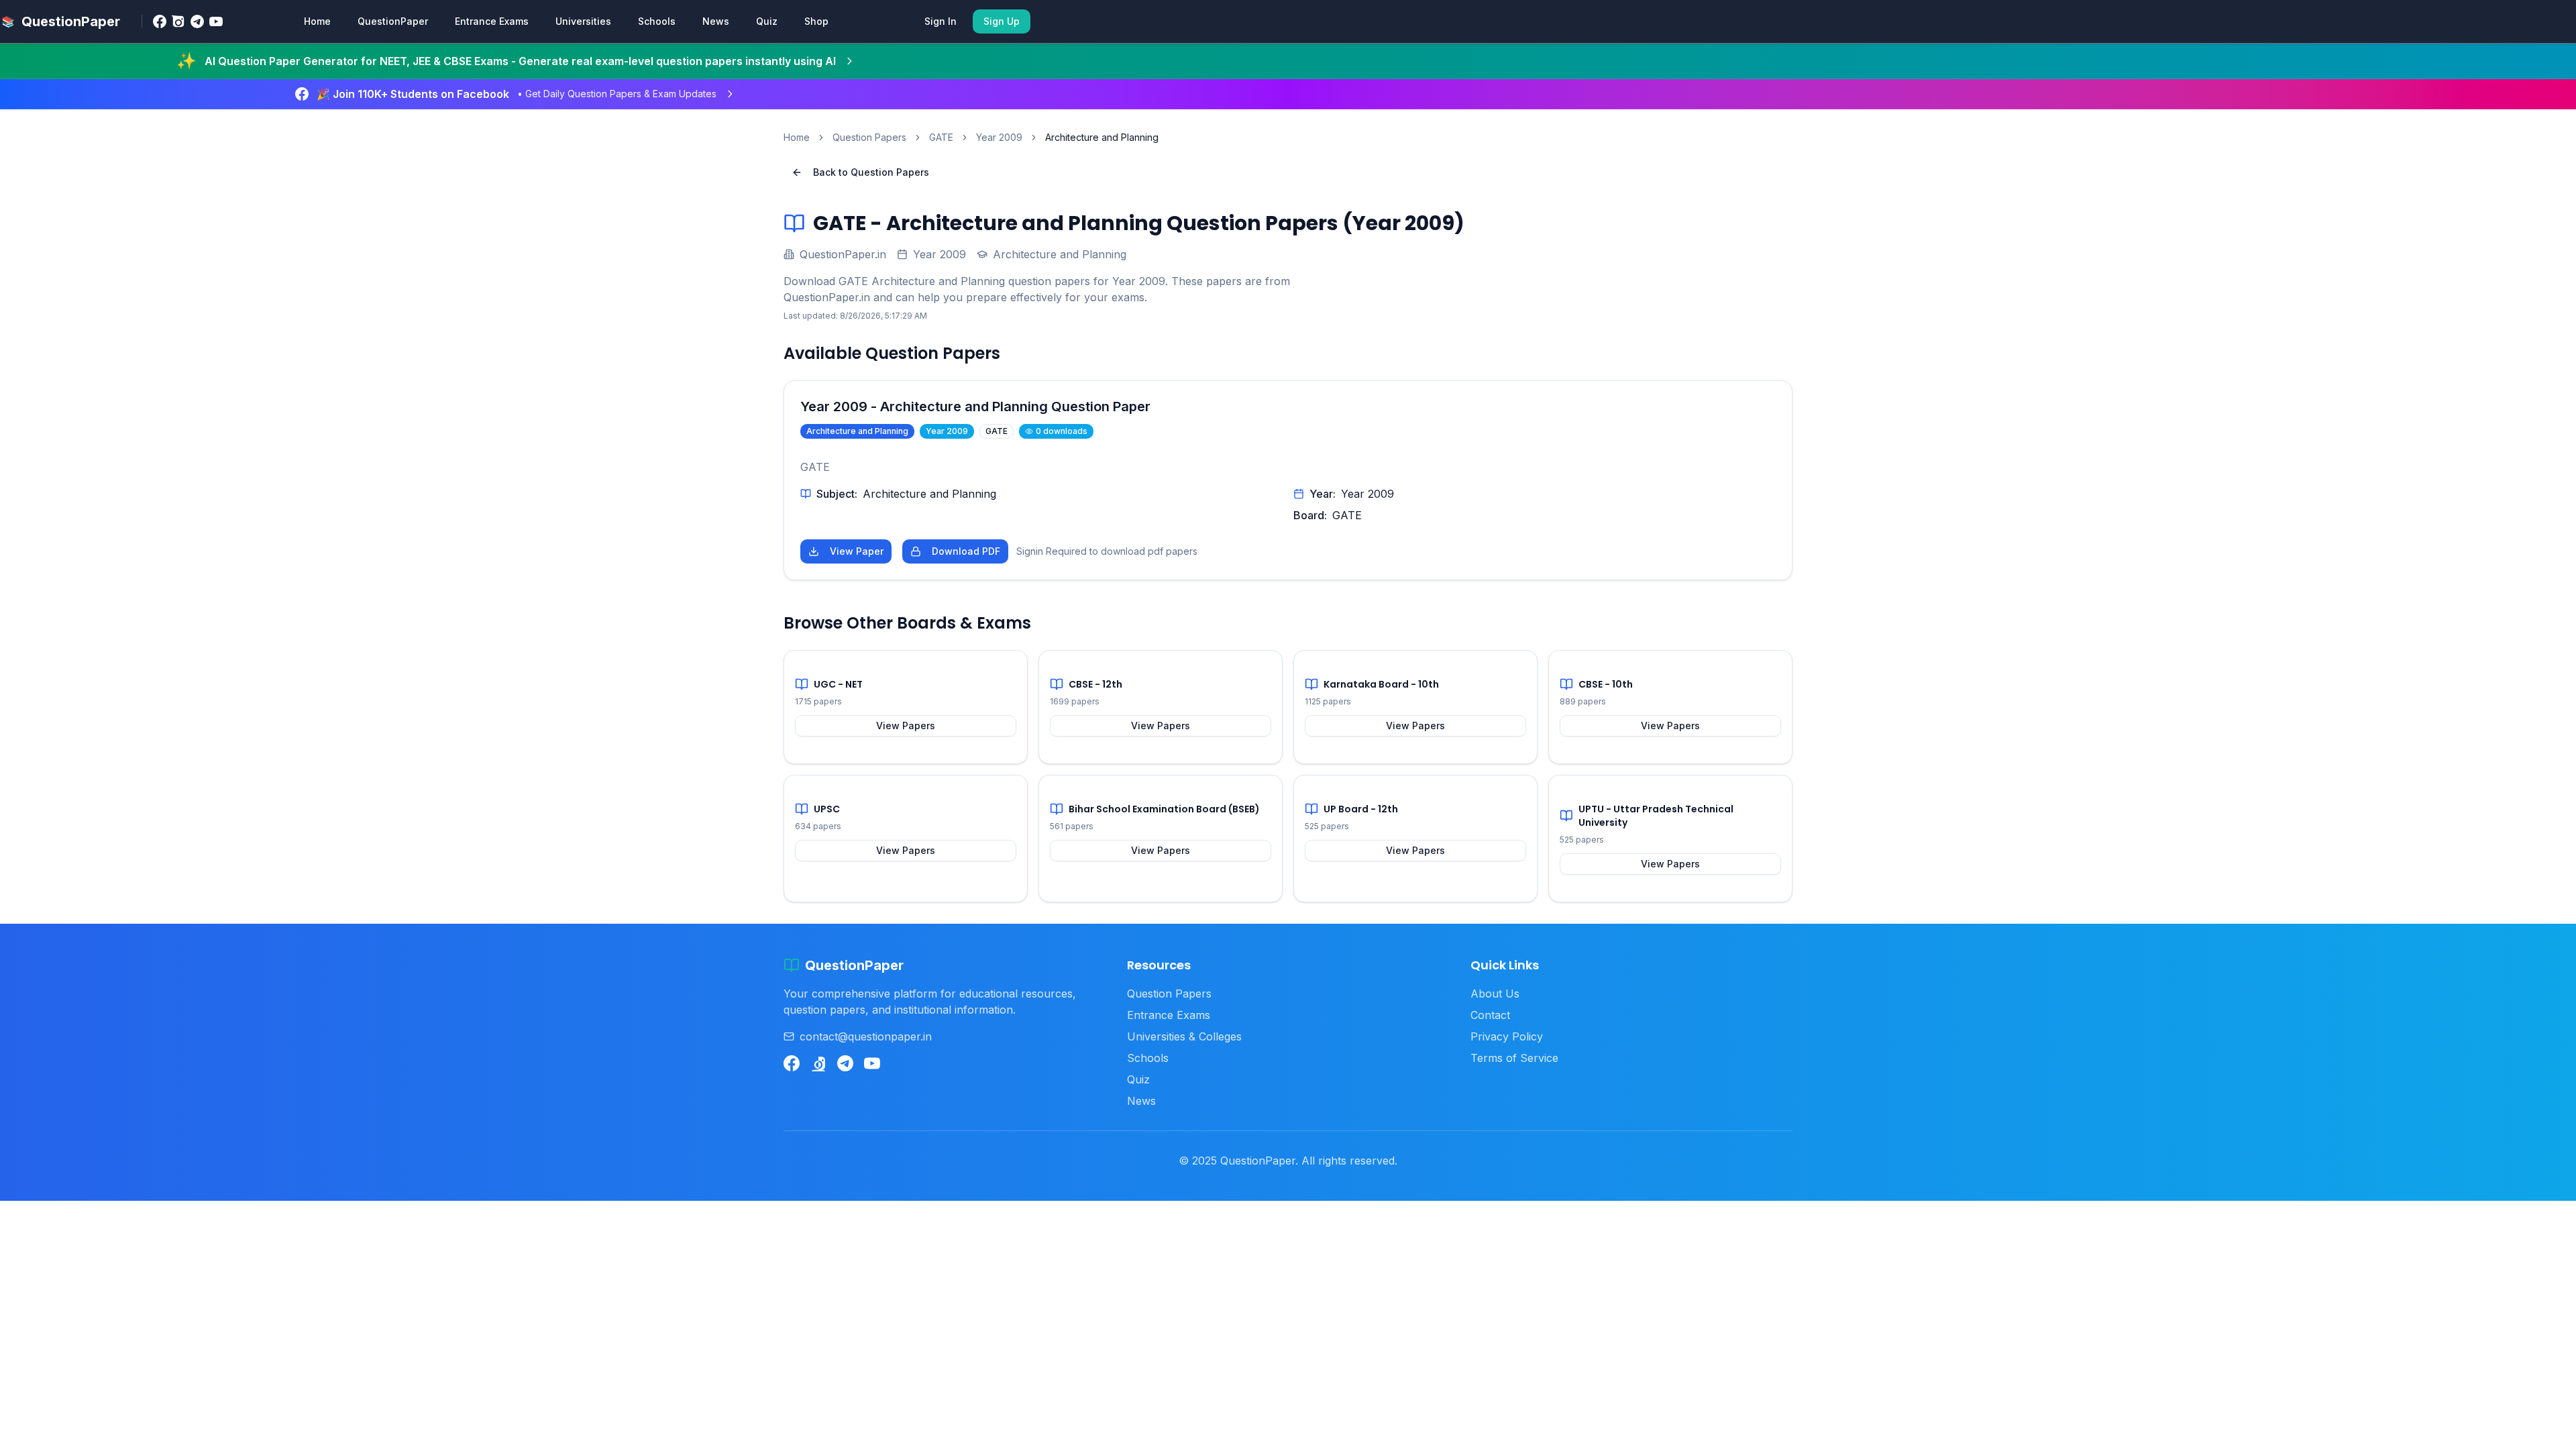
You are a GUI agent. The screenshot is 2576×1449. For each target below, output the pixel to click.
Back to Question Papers (871, 172)
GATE (941, 137)
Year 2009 (999, 137)
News (716, 21)
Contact (1490, 1015)
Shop (816, 21)
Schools (657, 21)
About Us (1495, 994)
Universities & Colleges (1184, 1036)
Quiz (767, 21)
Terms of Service (1514, 1058)
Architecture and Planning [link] (1102, 137)
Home (317, 21)
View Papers (906, 726)
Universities (583, 21)
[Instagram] (178, 21)
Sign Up (1002, 21)
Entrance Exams (492, 21)
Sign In (941, 21)
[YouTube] (216, 21)
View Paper (857, 551)
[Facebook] (160, 21)
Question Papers (869, 137)
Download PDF (966, 551)
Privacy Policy (1507, 1036)
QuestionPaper (393, 21)
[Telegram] (197, 21)
